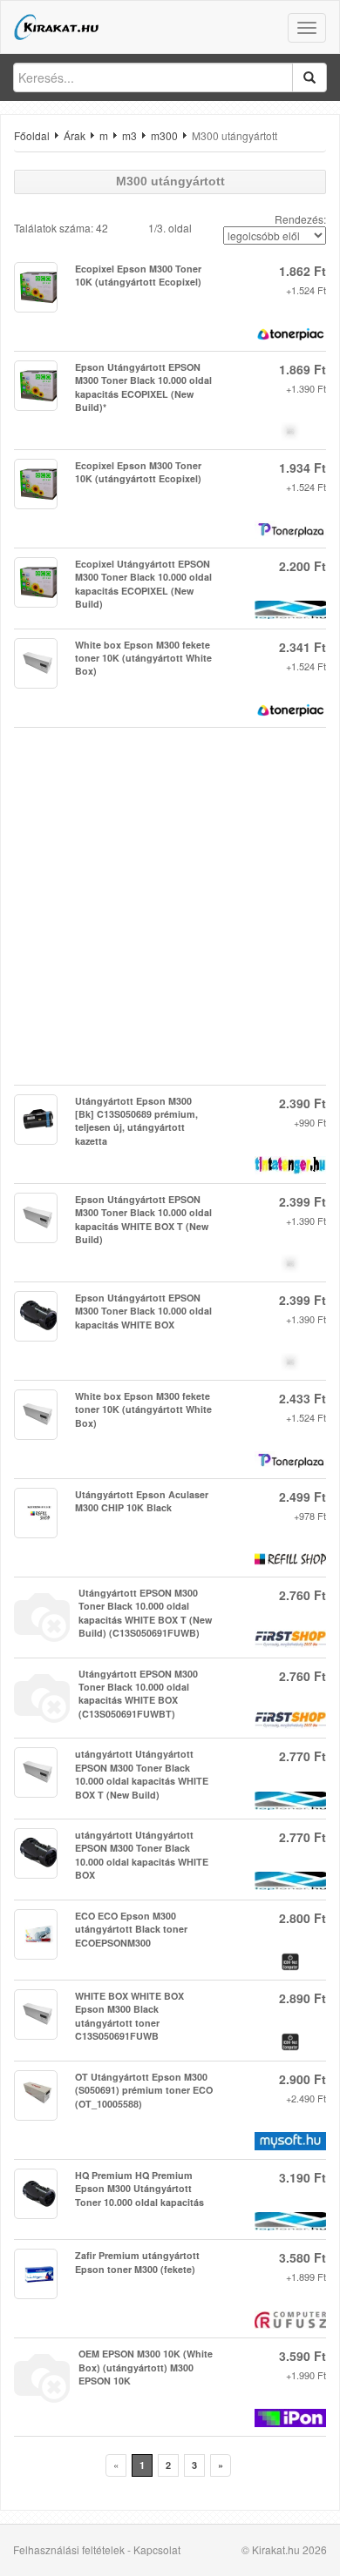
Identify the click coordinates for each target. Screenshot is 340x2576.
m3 (129, 135)
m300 (164, 135)
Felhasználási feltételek (69, 2549)
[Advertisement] (170, 906)
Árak (75, 135)
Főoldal (32, 135)
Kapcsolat (157, 2549)
